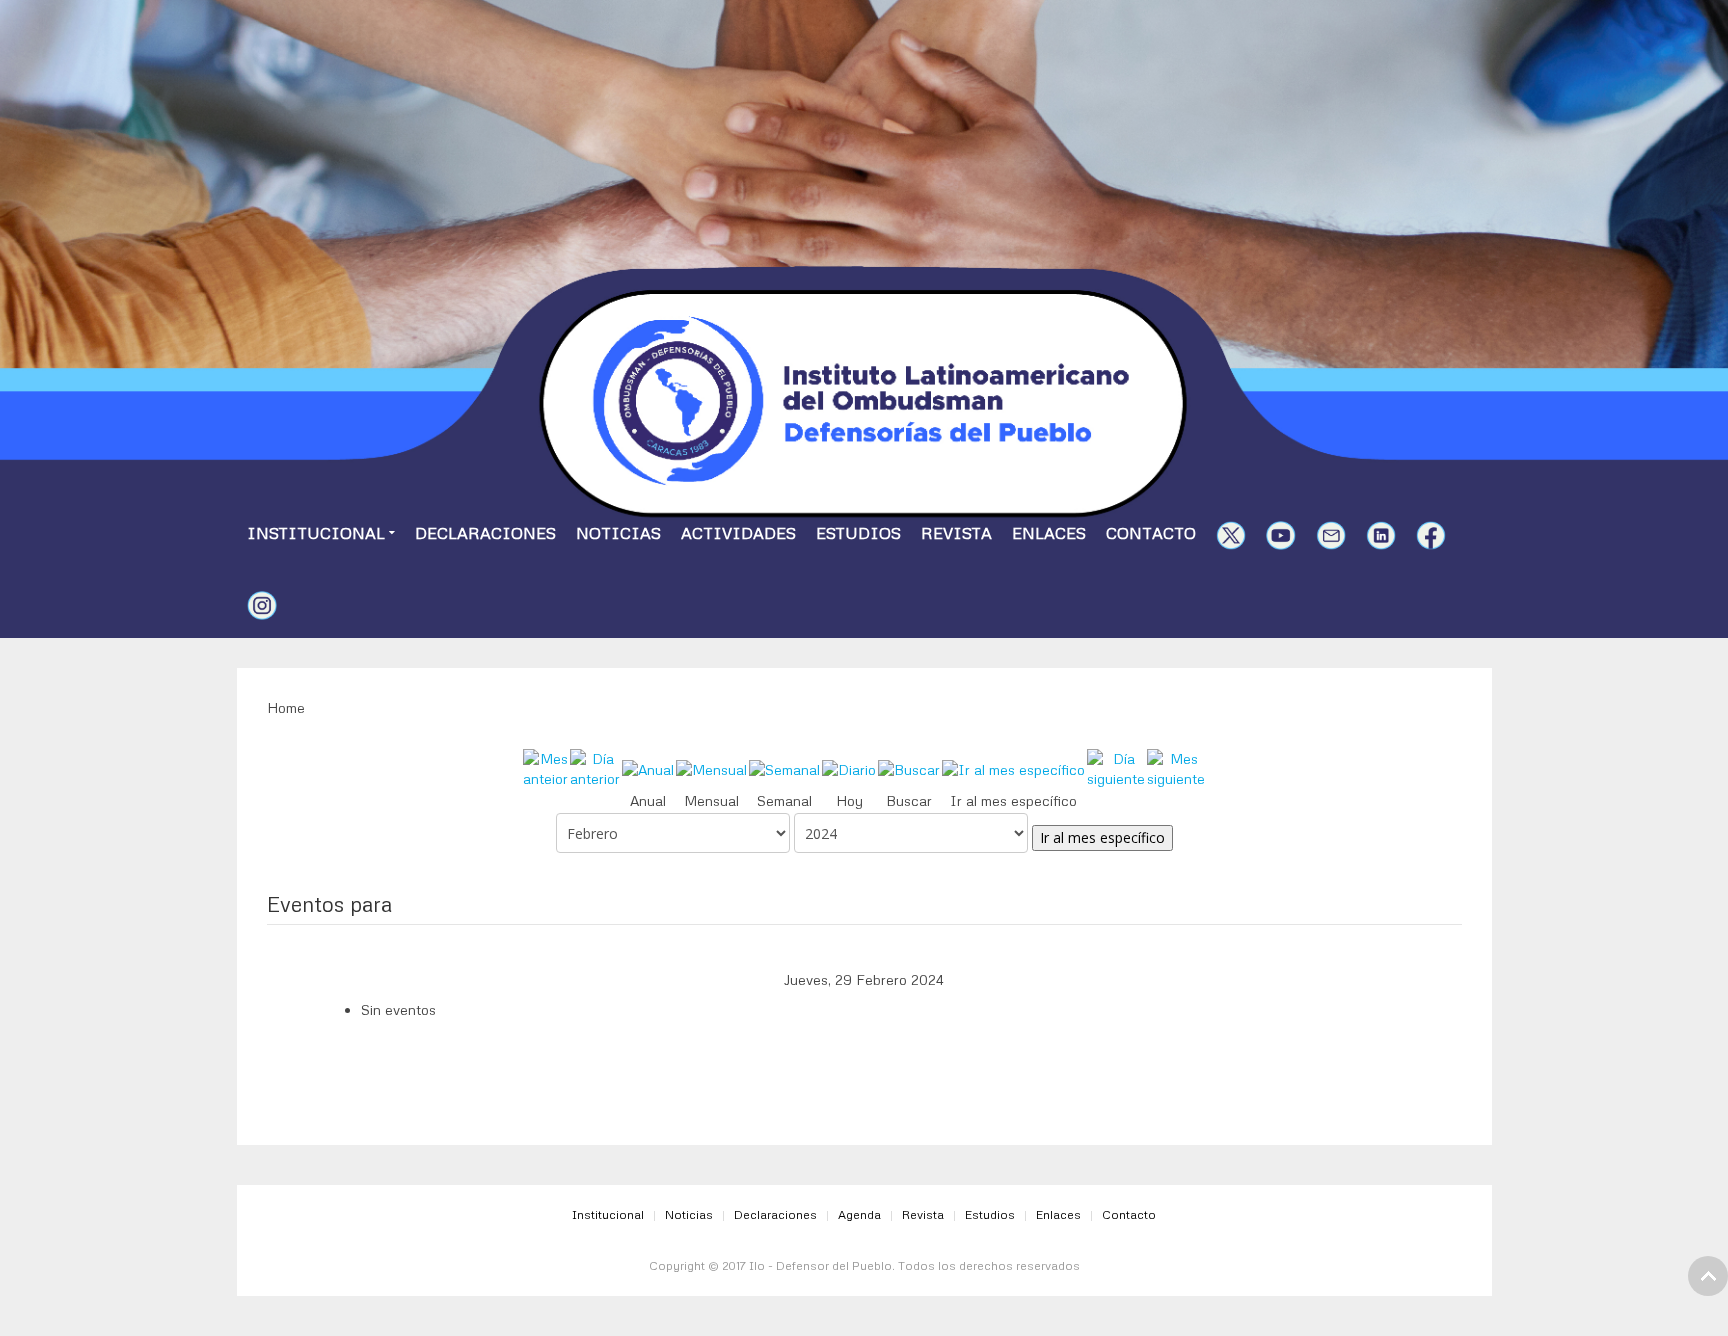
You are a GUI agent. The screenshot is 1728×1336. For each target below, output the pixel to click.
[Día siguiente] (1116, 767)
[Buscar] (909, 768)
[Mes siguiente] (1176, 767)
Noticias (618, 533)
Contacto (1151, 533)
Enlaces (1049, 533)
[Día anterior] (595, 767)
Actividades (738, 533)
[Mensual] (711, 768)
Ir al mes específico (1102, 837)
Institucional (316, 533)
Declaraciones (485, 533)
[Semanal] (784, 768)
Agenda (859, 1214)
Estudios (858, 533)
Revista (956, 533)
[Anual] (648, 768)
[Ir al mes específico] (1013, 768)
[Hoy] (849, 768)
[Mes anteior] (545, 767)
